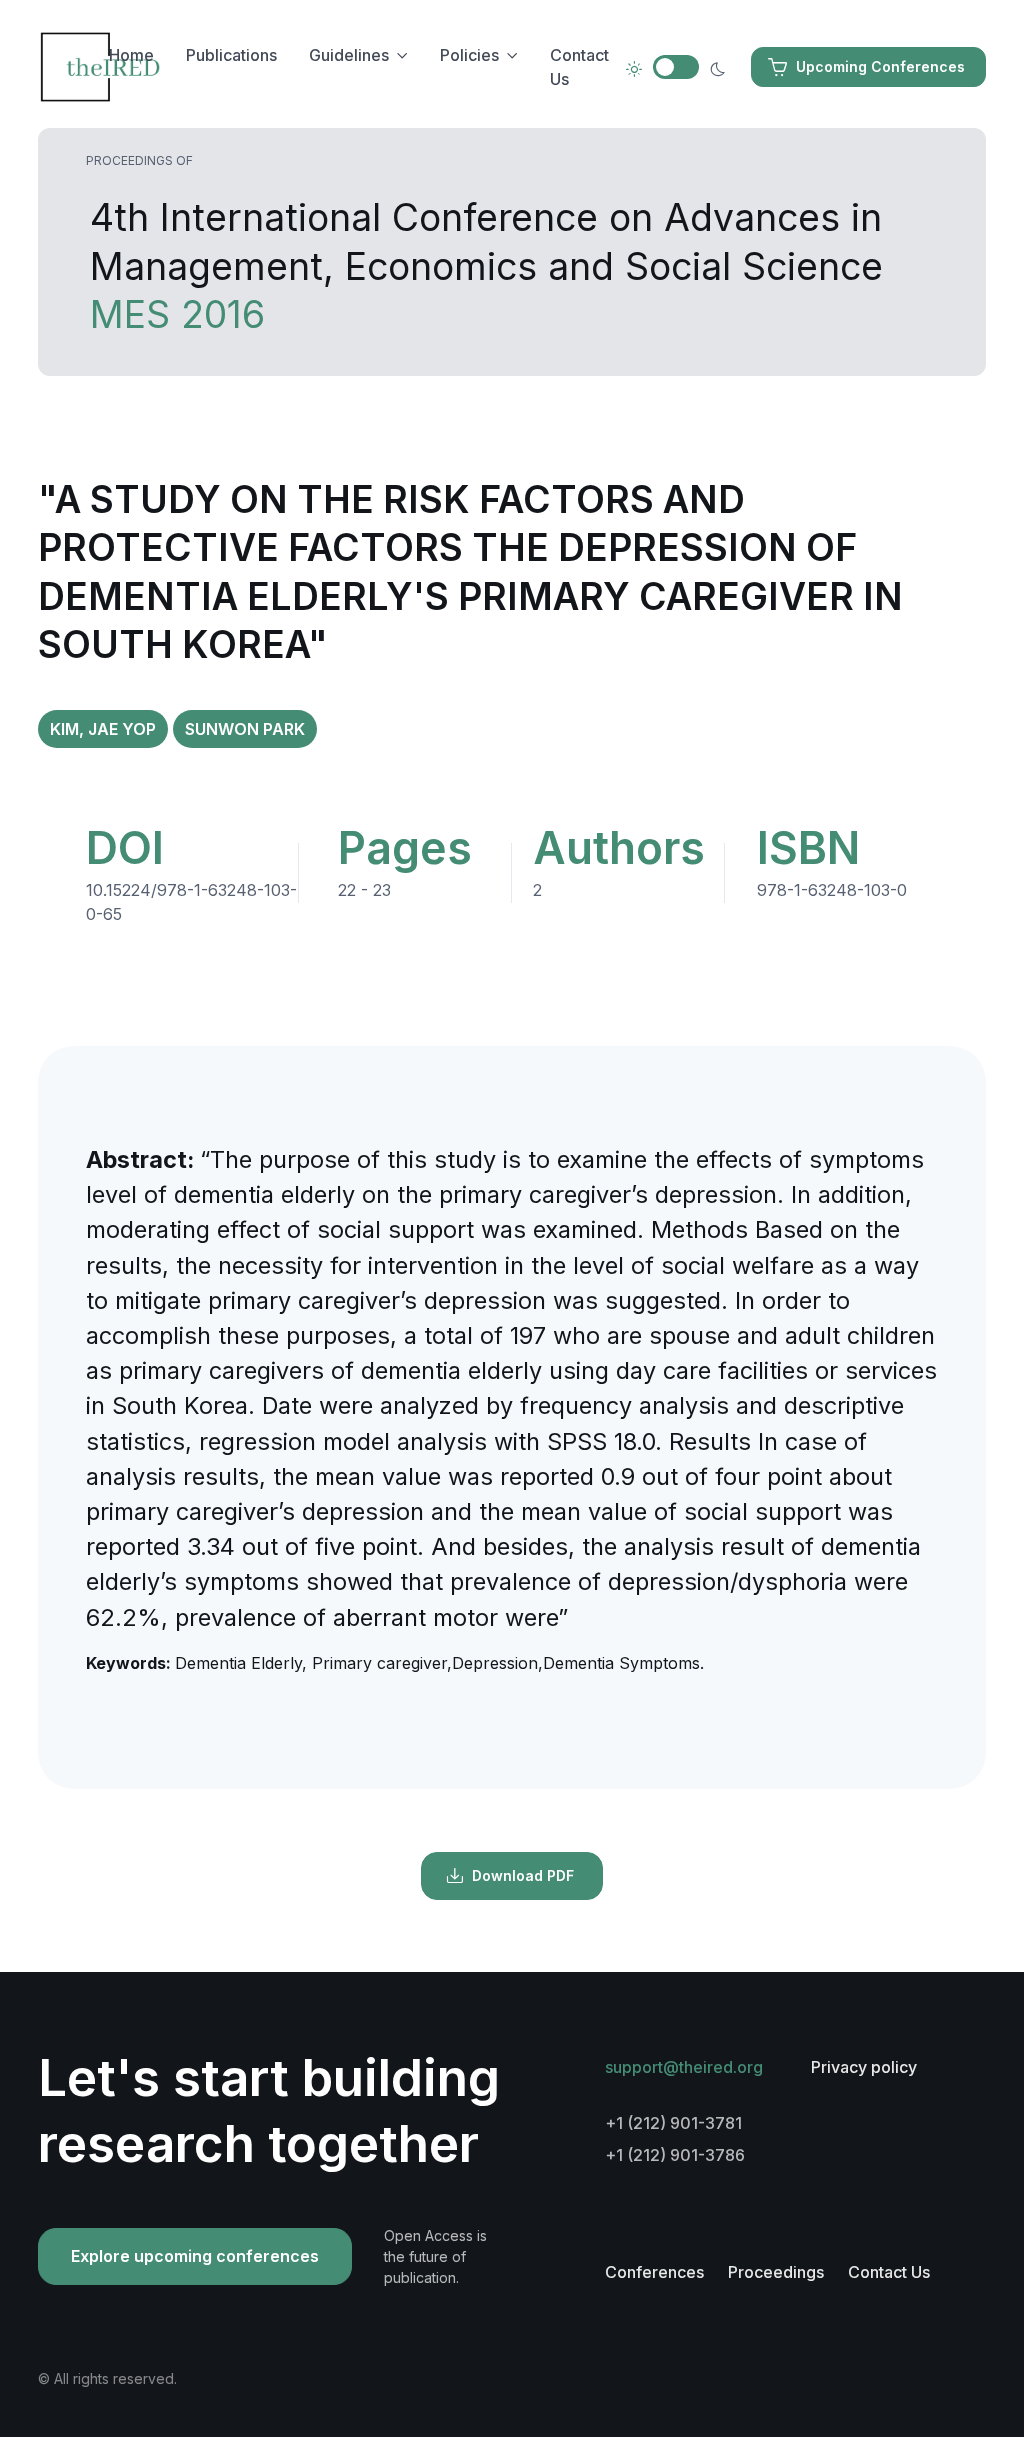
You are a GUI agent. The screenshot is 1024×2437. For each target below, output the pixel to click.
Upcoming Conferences (880, 66)
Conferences (654, 2272)
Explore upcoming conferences (195, 2256)
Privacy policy (864, 2067)
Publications (231, 55)
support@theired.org (684, 2067)
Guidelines (349, 55)
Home (131, 55)
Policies (469, 55)
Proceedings (776, 2272)
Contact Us (579, 67)
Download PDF (523, 1875)
